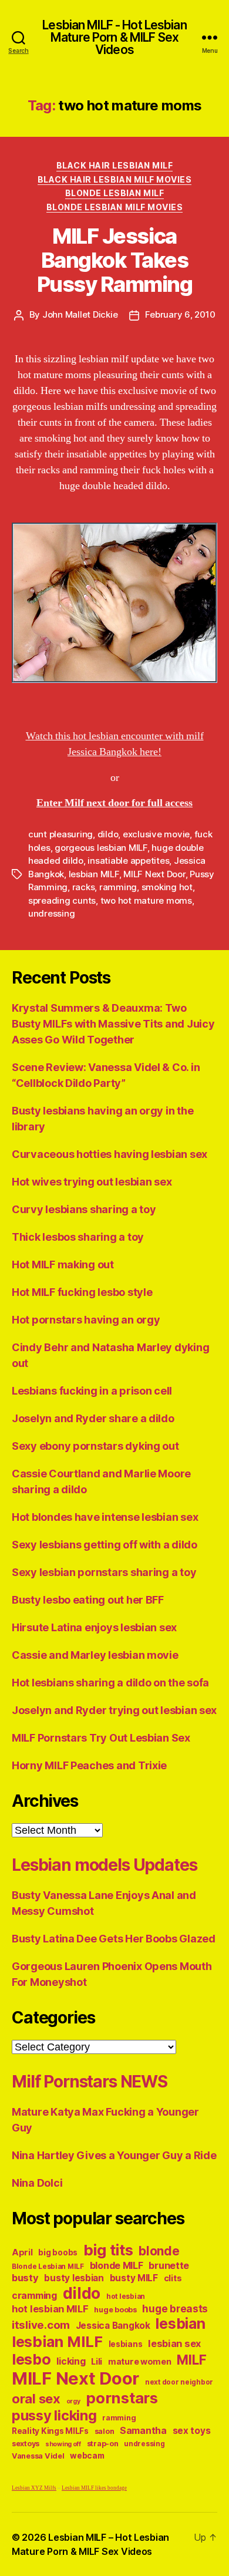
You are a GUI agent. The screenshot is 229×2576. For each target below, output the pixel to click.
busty (25, 2278)
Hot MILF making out (63, 1265)
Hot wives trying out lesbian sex (92, 1182)
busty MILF (134, 2278)
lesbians (126, 2344)
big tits (108, 2250)
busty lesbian (74, 2278)
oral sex (36, 2399)
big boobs (58, 2252)
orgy (73, 2401)
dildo (108, 834)
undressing (51, 913)
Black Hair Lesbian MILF (115, 165)
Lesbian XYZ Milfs (34, 2488)
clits (173, 2278)
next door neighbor (179, 2382)
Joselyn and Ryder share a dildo (93, 1418)
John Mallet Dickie (80, 314)
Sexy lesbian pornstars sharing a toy (104, 1572)
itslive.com (41, 2325)
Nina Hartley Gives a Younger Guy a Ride (114, 2155)
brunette (169, 2265)
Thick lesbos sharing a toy (78, 1237)
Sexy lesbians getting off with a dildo (105, 1545)
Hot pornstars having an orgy (86, 1320)
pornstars (122, 2398)
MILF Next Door (154, 874)
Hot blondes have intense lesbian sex (105, 1517)
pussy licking (54, 2415)
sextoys (26, 2444)
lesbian (180, 2324)
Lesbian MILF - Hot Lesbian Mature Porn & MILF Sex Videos (114, 37)
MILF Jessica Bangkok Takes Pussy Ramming (115, 260)
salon (105, 2431)
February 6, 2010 (180, 314)
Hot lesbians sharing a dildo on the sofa (110, 1683)
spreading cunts (62, 900)
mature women (140, 2361)
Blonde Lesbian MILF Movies (114, 207)
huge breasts (175, 2309)
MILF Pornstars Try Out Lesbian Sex (101, 1738)
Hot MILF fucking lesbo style (82, 1292)
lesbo (31, 2359)
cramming (34, 2296)
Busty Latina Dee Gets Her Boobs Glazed (114, 1939)
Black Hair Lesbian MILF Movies (114, 179)
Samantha (143, 2431)
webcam (87, 2456)
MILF (191, 2360)
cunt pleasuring (60, 834)
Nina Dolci (37, 2183)
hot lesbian (126, 2296)
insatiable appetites (128, 861)
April (22, 2252)
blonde (159, 2251)
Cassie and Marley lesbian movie (95, 1655)
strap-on (103, 2444)
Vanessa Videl (38, 2456)
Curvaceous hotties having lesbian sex (110, 1154)
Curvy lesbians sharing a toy (84, 1209)
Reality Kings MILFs (50, 2431)
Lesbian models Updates (104, 1865)
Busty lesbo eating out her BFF (88, 1600)
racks (84, 887)
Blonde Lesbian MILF (115, 193)
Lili (97, 2361)
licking (71, 2361)
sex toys (192, 2431)
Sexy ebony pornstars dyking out (95, 1446)
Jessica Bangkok (113, 2326)
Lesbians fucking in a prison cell (92, 1391)
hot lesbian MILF (50, 2309)
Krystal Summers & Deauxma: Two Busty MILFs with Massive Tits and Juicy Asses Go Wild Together (113, 1024)
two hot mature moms (146, 900)
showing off (63, 2444)
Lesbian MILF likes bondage (94, 2488)
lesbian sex (174, 2343)
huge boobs (115, 2310)
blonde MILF (117, 2266)
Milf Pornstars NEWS (90, 2082)
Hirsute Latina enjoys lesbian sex (94, 1627)
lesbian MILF (94, 874)
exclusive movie (156, 834)
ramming (118, 887)
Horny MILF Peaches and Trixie (89, 1765)
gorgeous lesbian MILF (101, 848)
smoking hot (167, 887)
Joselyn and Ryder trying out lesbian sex (114, 1710)
